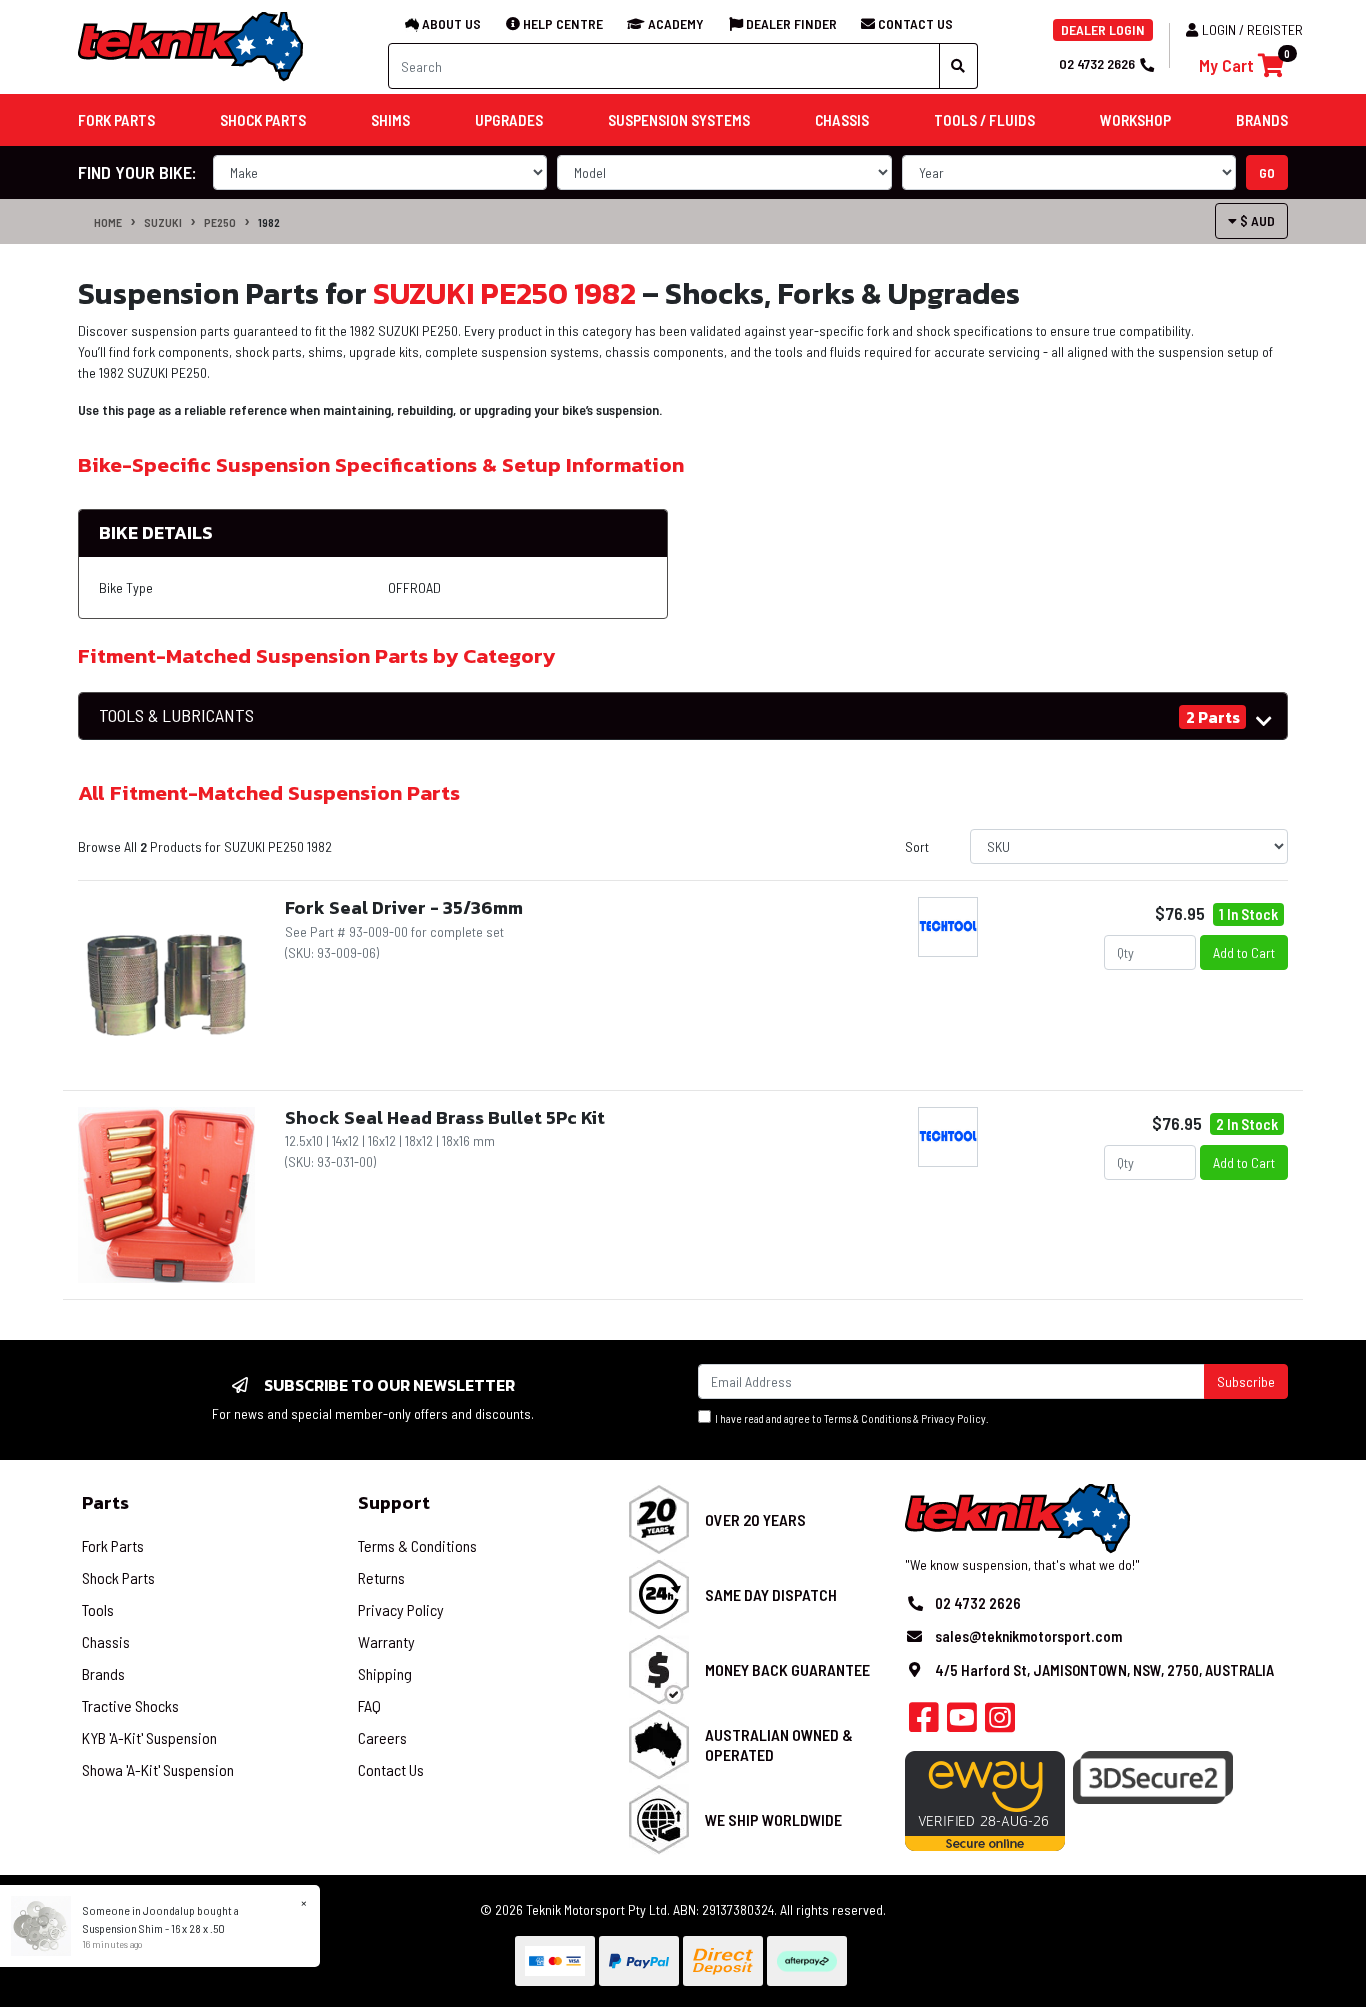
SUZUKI (163, 222)
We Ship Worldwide (773, 1819)
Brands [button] (1262, 120)
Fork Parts (113, 1545)
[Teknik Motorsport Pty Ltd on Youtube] (962, 1723)
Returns (381, 1577)
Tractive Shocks (130, 1705)
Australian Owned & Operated (779, 1744)
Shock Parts (118, 1577)
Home (108, 222)
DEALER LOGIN (1103, 29)
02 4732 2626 (1097, 63)
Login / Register (1252, 29)
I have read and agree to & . (850, 1418)
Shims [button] (390, 120)
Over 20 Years (755, 1519)
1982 (269, 222)
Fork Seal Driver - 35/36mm (404, 907)
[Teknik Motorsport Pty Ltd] (192, 45)
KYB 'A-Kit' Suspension (149, 1737)
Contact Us (391, 1769)
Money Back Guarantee (787, 1669)
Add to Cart (1244, 952)
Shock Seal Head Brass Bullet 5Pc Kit (445, 1117)
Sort (917, 846)
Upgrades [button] (509, 120)
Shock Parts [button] (263, 120)
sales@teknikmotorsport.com (1028, 1636)
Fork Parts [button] (116, 120)
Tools (98, 1609)
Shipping (385, 1673)
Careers (382, 1737)
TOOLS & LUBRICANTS (176, 715)
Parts (105, 1502)
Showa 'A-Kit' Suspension (158, 1769)
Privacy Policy (953, 1418)
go (1267, 172)
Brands (103, 1673)
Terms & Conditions (867, 1418)
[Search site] (958, 66)
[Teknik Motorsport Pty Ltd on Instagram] (1000, 1723)
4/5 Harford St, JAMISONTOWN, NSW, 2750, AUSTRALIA (1104, 1670)
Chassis (106, 1641)
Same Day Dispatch (771, 1594)
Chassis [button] (842, 120)
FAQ (369, 1705)
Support (394, 1502)
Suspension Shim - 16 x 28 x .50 (154, 1928)
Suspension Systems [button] (679, 120)
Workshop (1135, 120)
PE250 (220, 222)
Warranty (386, 1641)
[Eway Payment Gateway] (985, 1798)
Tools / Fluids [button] (984, 120)
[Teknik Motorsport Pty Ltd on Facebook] (924, 1723)
